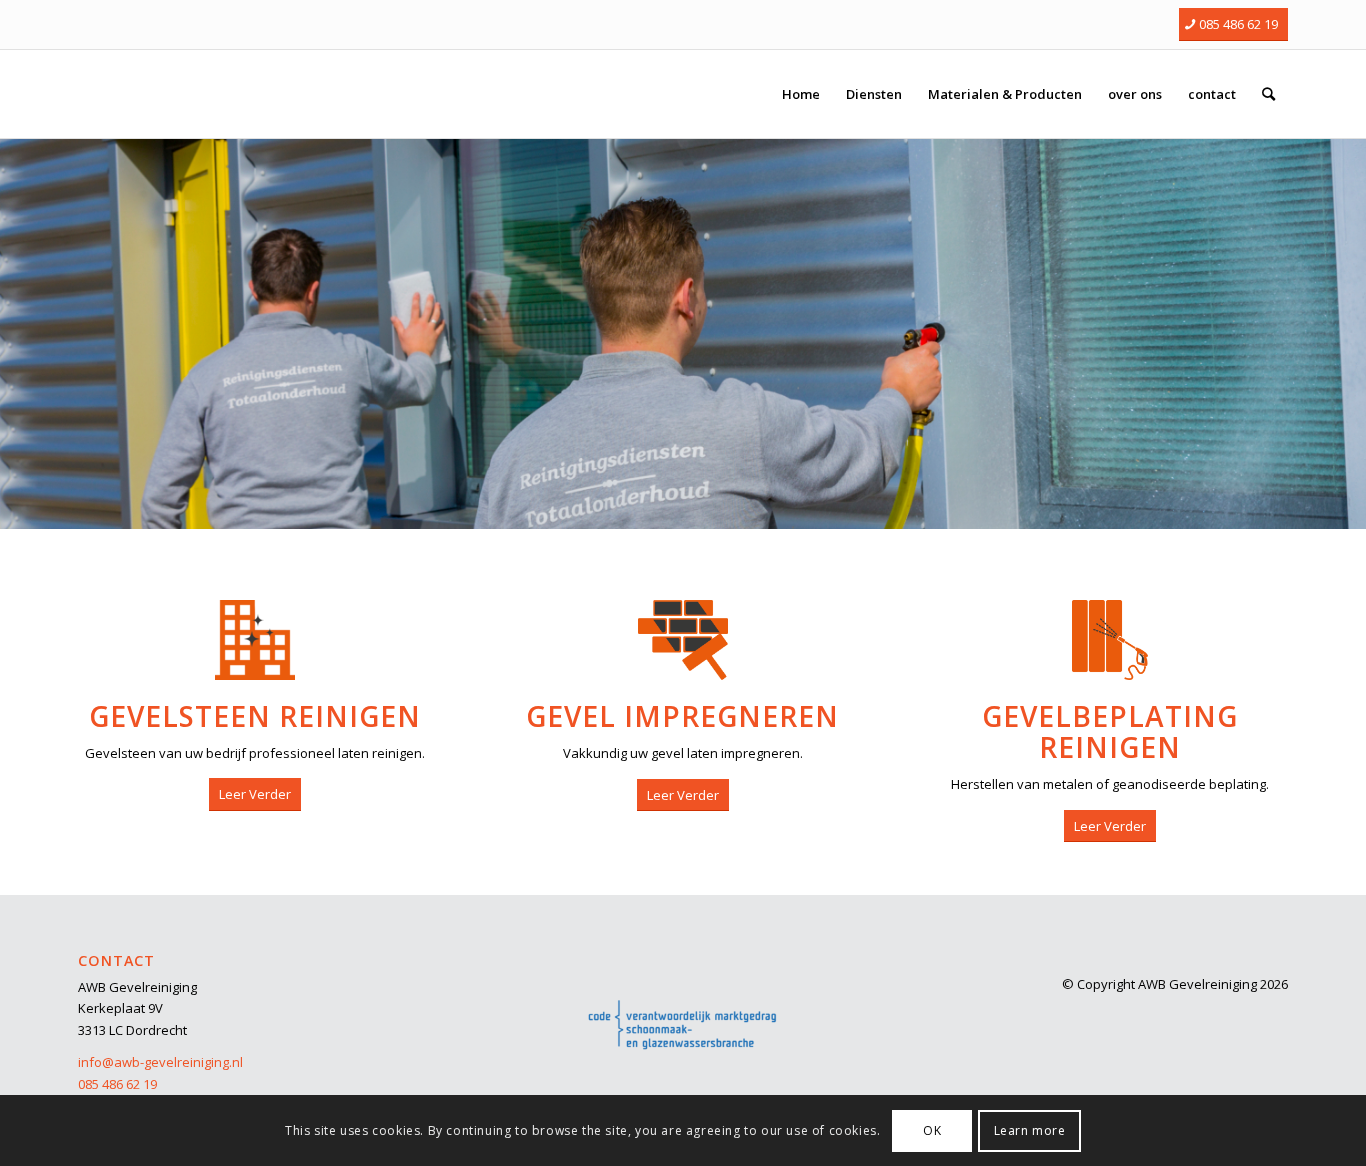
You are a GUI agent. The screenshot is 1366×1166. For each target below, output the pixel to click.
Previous (17, 334)
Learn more (1030, 1130)
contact (1212, 94)
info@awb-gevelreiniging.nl (160, 1062)
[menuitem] (1268, 94)
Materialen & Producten (1005, 94)
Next (1348, 334)
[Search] (1268, 94)
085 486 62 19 (117, 1084)
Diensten (874, 94)
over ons (1135, 94)
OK (932, 1130)
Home (801, 94)
